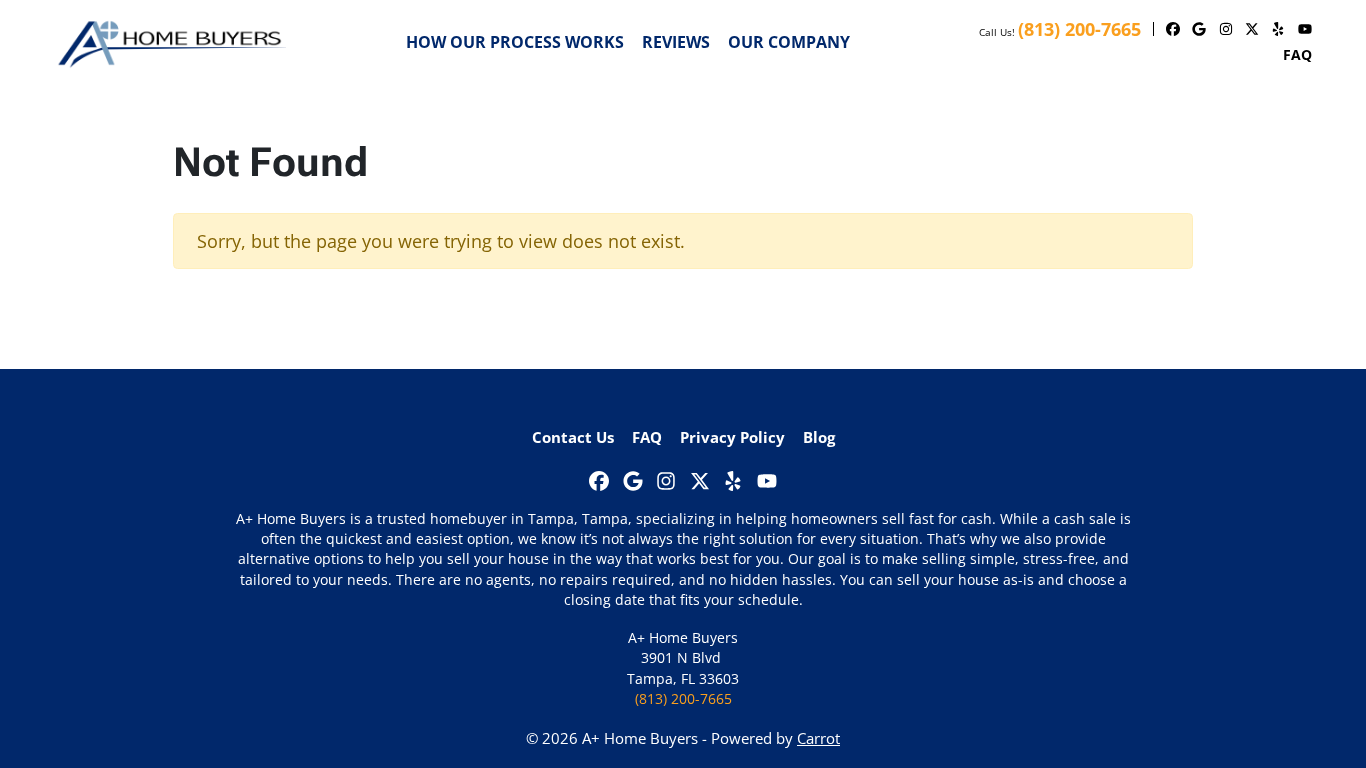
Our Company (789, 42)
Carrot (818, 738)
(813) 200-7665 (1079, 29)
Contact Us (573, 437)
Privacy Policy (732, 437)
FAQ (1297, 54)
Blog (819, 437)
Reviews (676, 42)
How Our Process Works (515, 42)
